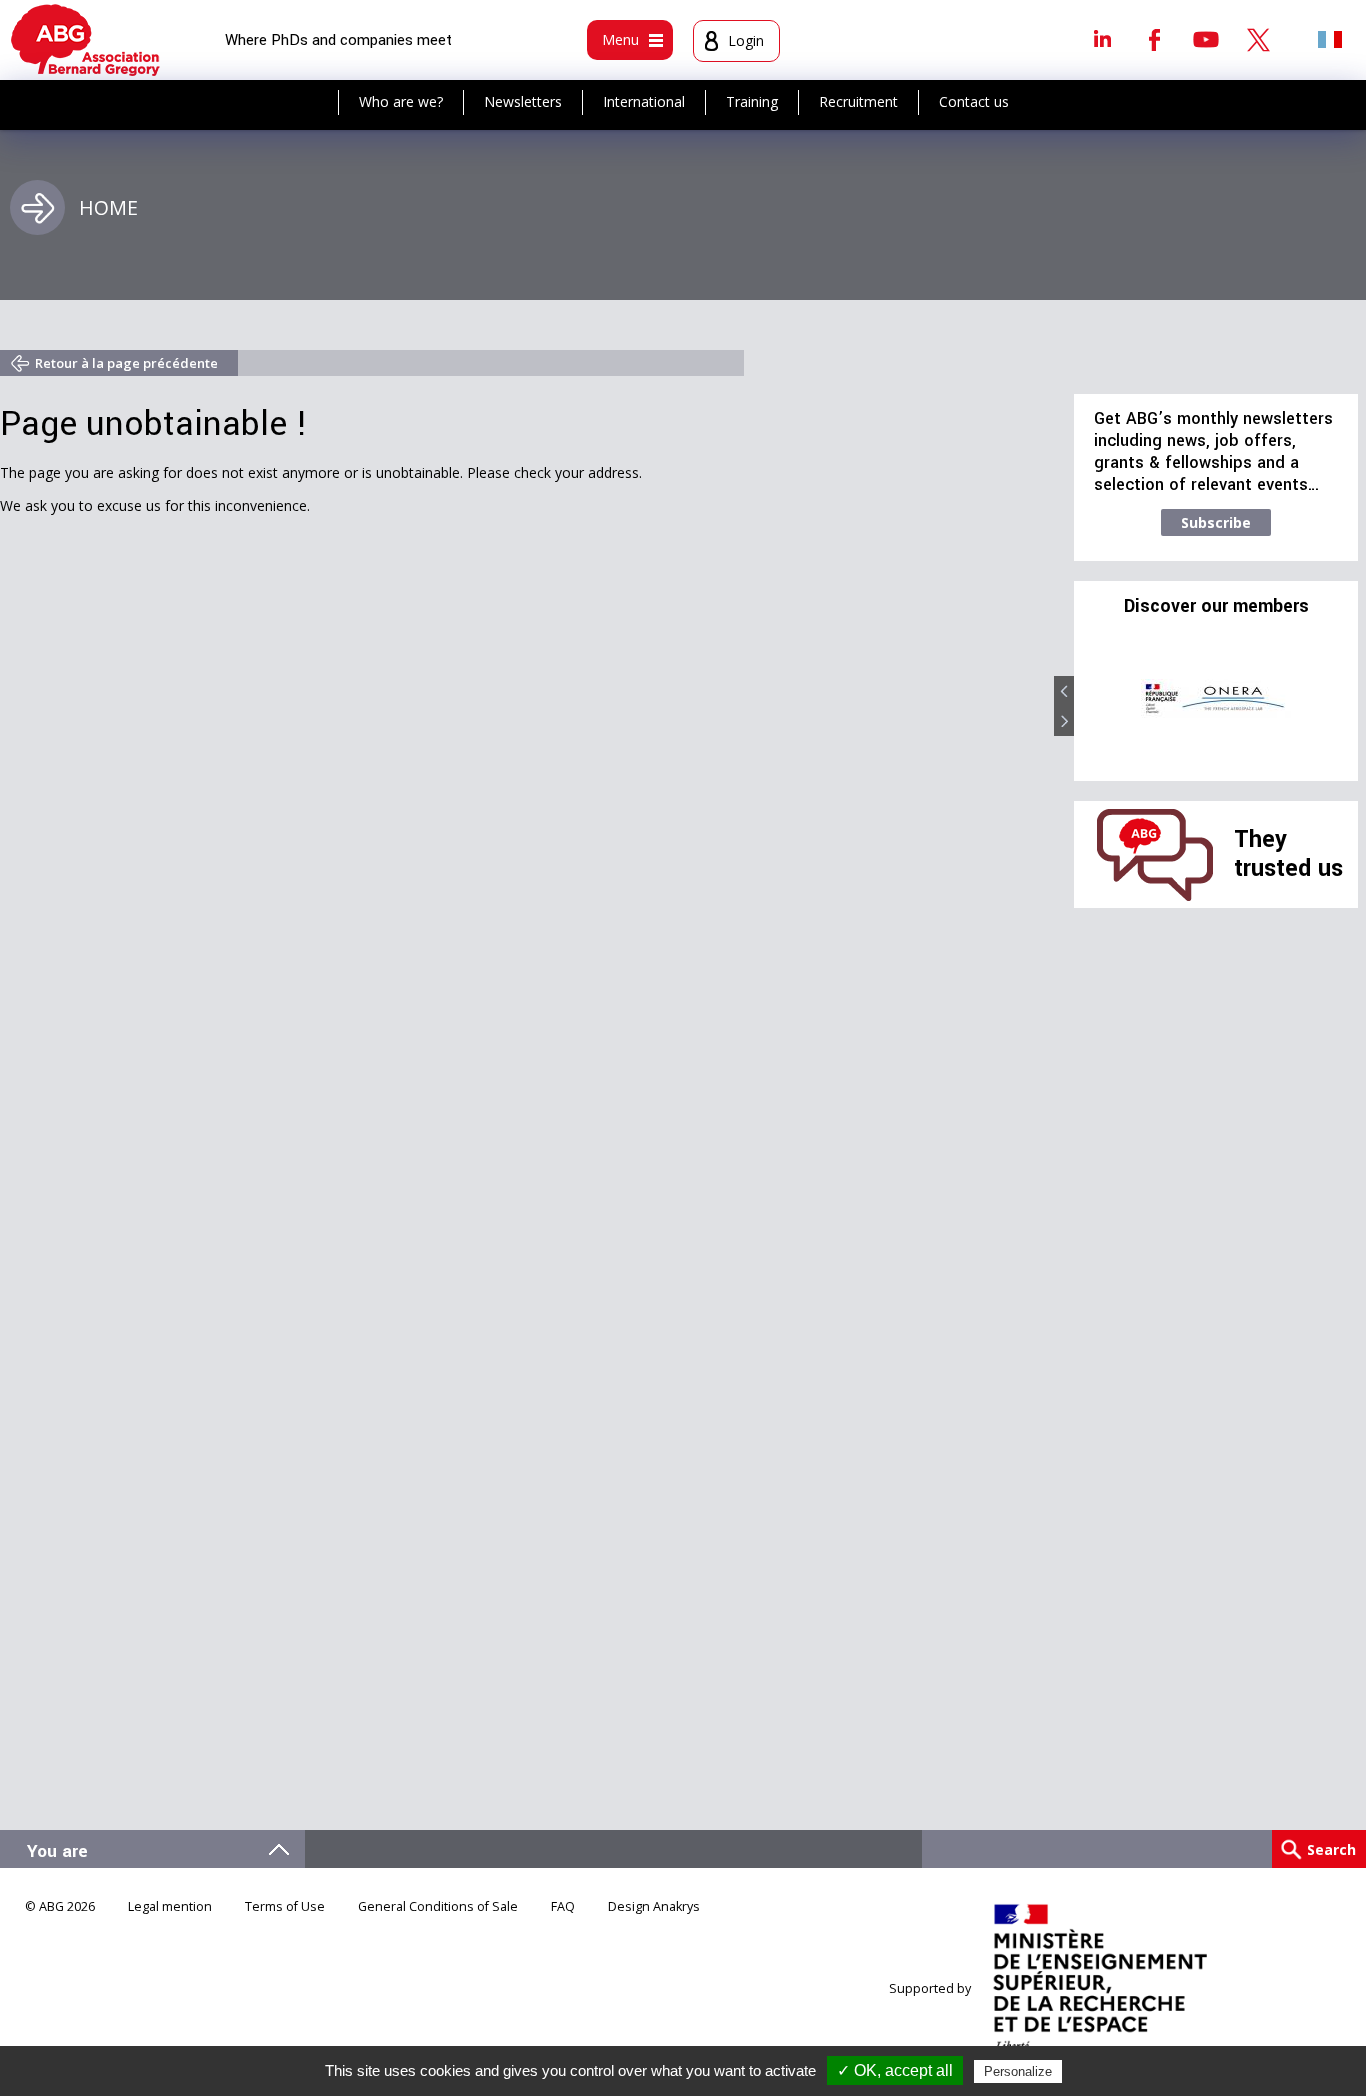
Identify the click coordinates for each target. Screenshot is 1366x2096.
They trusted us (1288, 853)
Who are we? (401, 101)
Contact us (974, 101)
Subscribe (1216, 522)
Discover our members (1216, 607)
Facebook (1154, 39)
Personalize (1018, 2071)
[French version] (1330, 39)
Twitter (1258, 39)
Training (752, 101)
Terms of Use (285, 1906)
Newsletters (523, 101)
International (644, 101)
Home (108, 207)
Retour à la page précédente (126, 363)
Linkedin (1102, 39)
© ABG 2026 (60, 1906)
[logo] (85, 40)
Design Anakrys (654, 1906)
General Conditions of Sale (438, 1906)
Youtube (1206, 39)
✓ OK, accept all (895, 2070)
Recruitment (858, 101)
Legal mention (170, 1906)
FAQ (563, 1906)
